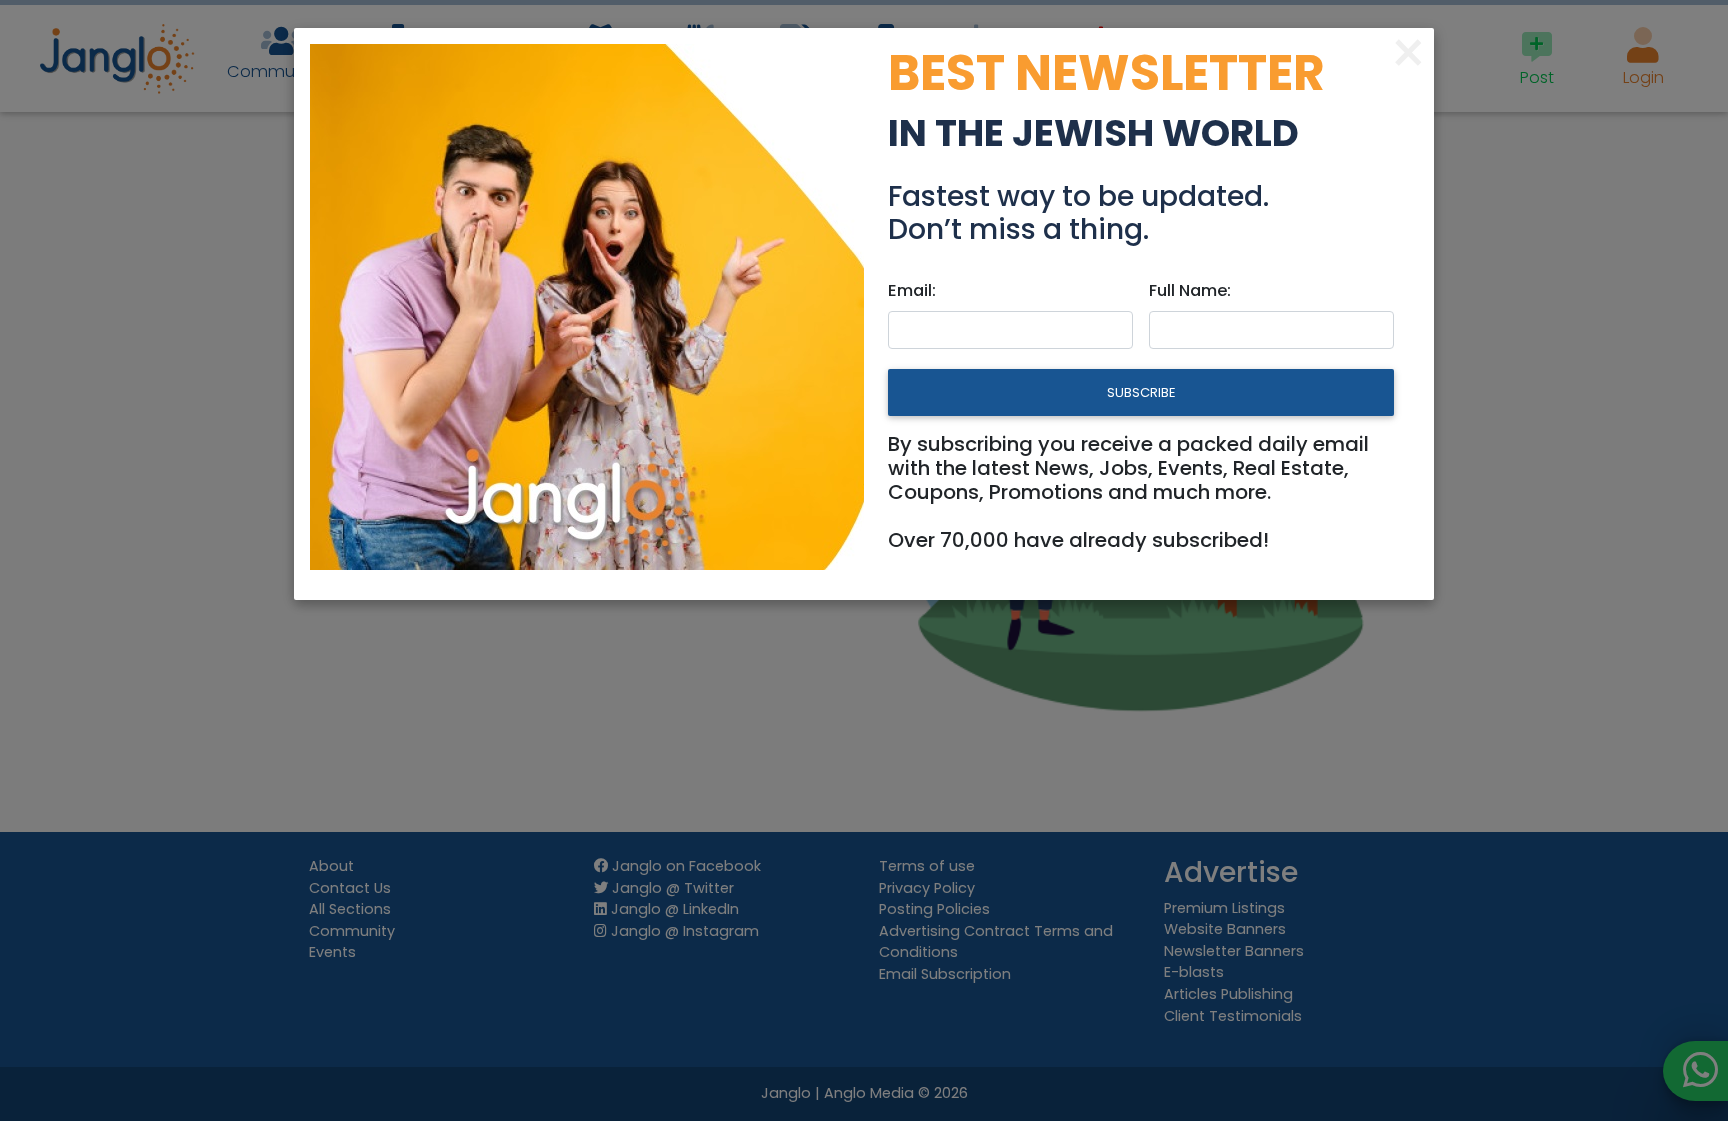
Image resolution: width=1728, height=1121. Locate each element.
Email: (912, 290)
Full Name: (1190, 290)
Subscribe (1141, 392)
